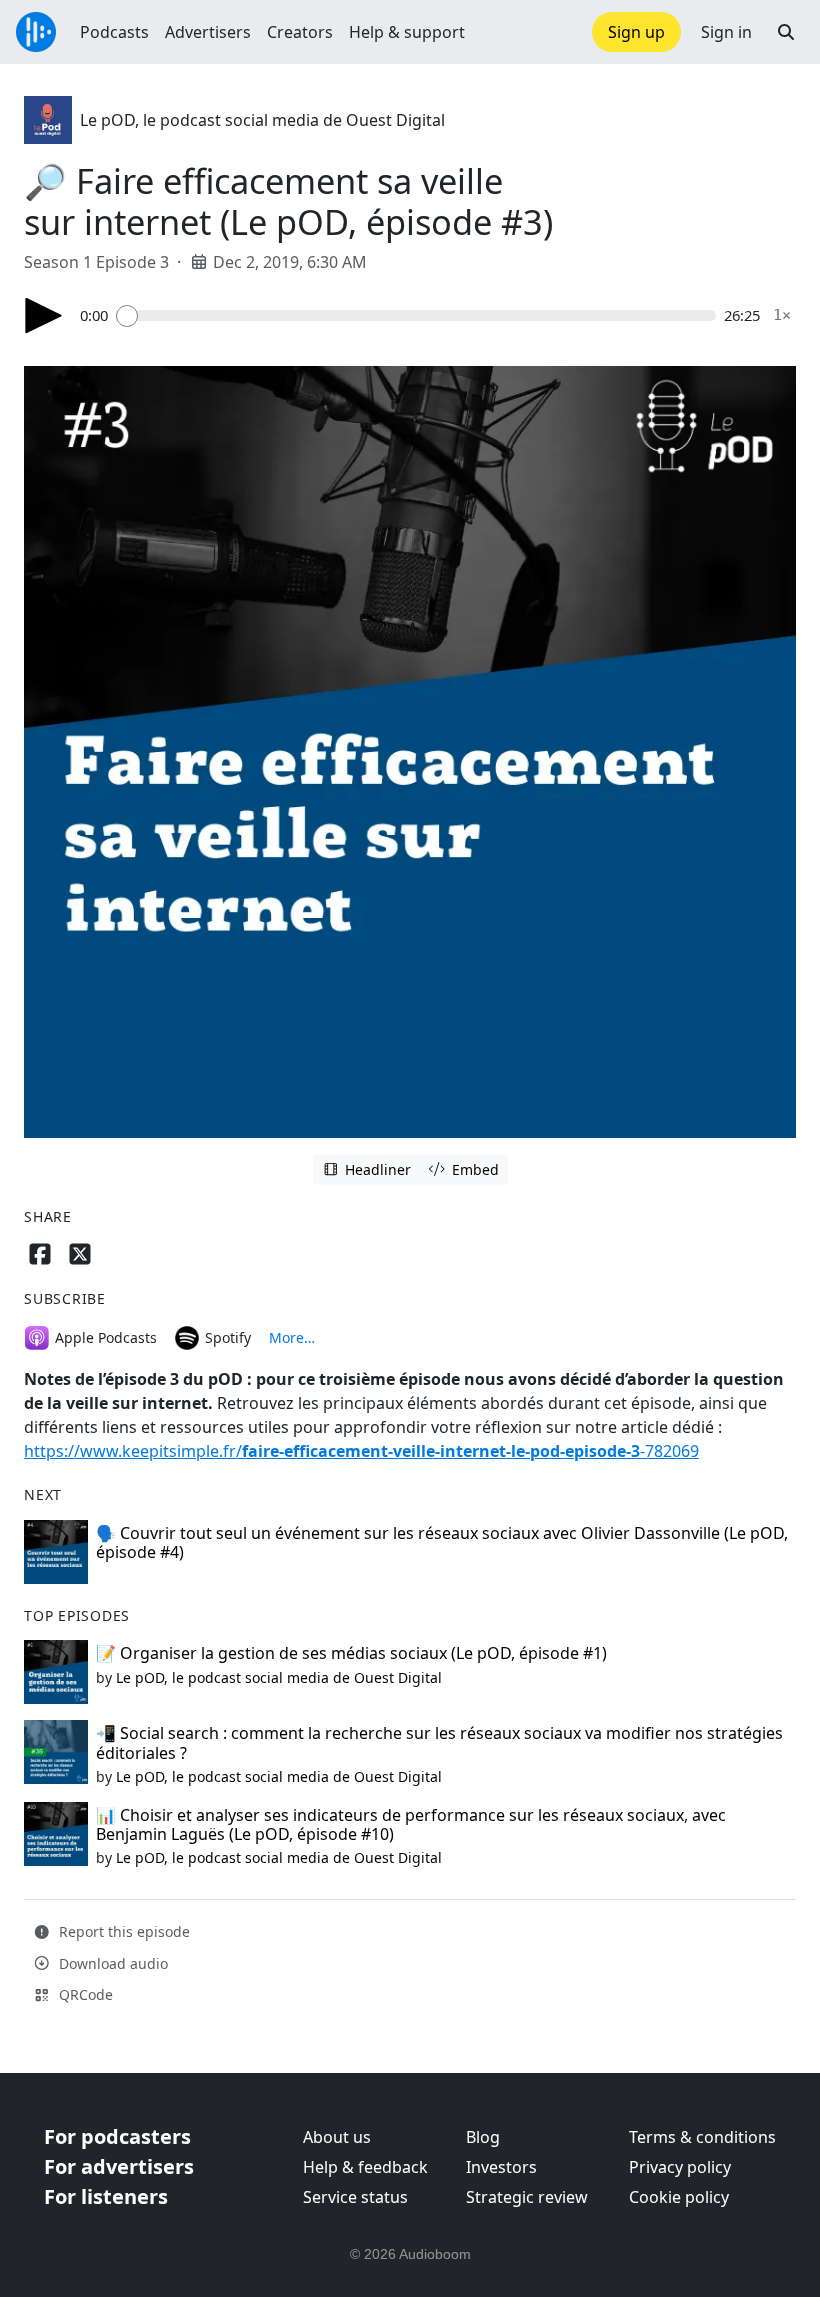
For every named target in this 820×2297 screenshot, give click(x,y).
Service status (355, 2197)
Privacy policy (680, 2167)
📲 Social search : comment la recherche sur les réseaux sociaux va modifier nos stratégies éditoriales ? (439, 1742)
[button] (786, 32)
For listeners (106, 2196)
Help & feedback (365, 2167)
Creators (300, 32)
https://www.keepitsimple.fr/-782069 (361, 1451)
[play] (44, 315)
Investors (501, 2167)
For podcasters (117, 2136)
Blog (483, 2137)
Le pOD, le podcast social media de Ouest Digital (262, 120)
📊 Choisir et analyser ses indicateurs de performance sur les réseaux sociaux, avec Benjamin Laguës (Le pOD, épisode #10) (411, 1824)
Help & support (407, 32)
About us (337, 2137)
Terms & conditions (702, 2137)
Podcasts (114, 32)
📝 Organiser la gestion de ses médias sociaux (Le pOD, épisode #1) (351, 1653)
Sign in (726, 32)
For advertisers (119, 2166)
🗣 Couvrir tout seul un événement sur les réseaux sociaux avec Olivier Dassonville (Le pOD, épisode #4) (442, 1542)
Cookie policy (679, 2197)
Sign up (636, 32)
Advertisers (208, 32)
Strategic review (527, 2197)
